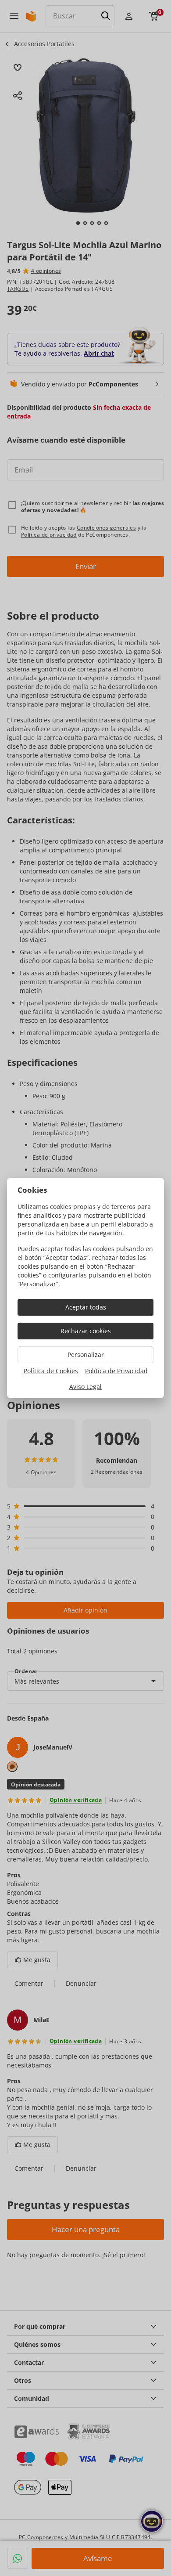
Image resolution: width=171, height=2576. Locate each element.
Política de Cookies (51, 1371)
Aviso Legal (85, 1387)
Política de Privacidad (116, 1371)
